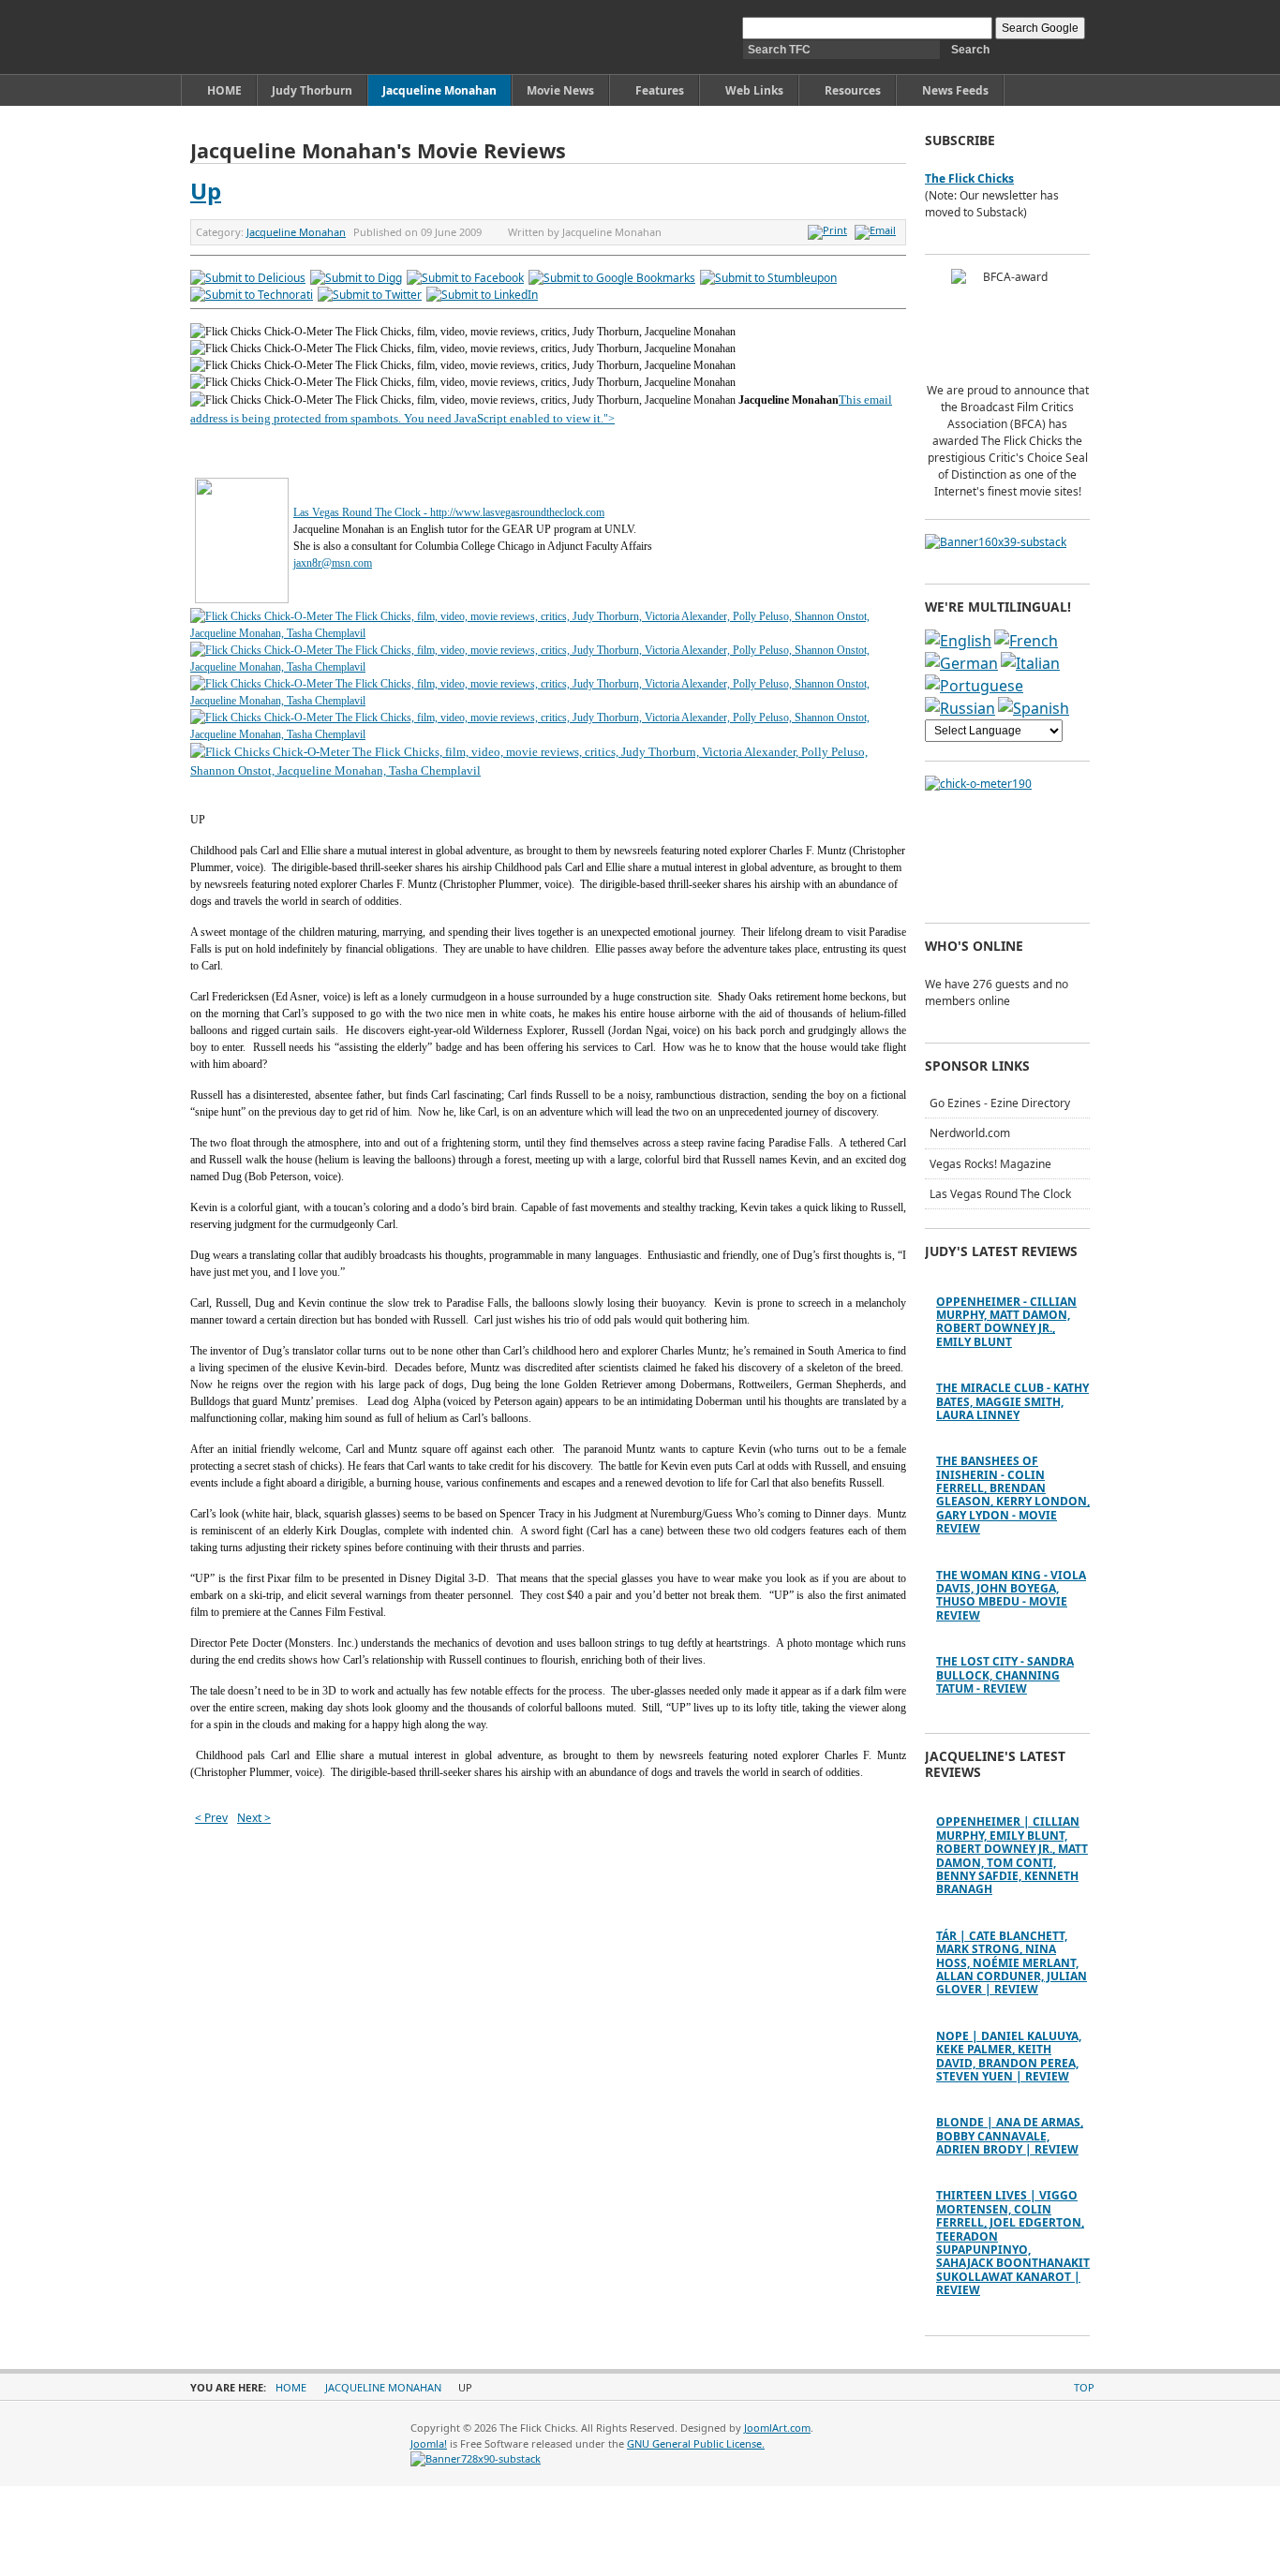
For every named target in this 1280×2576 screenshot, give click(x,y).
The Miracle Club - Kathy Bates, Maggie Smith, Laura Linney (1012, 1401)
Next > (254, 1818)
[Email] (878, 230)
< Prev (211, 1818)
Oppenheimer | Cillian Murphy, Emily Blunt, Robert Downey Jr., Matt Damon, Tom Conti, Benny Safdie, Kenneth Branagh (1012, 1855)
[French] (1026, 641)
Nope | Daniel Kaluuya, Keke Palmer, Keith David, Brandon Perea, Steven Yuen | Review (1009, 2056)
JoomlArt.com (777, 2428)
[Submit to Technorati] (252, 295)
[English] (958, 641)
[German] (961, 663)
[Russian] (960, 708)
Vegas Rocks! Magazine (990, 1164)
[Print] (830, 230)
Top (1084, 2387)
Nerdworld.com (970, 1133)
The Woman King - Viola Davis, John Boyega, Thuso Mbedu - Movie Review (1011, 1595)
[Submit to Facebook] (465, 278)
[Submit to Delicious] (248, 278)
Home (291, 2387)
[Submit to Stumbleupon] (768, 278)
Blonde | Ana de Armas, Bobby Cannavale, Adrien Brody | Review (1010, 2136)
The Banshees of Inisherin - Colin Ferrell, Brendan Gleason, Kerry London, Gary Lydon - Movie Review (1013, 1495)
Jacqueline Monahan (296, 232)
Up (206, 191)
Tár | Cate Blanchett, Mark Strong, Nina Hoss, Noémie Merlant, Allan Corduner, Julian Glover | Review (1012, 1963)
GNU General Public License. (696, 2443)
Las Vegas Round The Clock (1000, 1194)
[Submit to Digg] (356, 278)
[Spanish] (1034, 708)
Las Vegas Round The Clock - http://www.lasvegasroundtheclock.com (449, 512)
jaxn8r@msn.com (333, 563)
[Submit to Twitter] (370, 295)
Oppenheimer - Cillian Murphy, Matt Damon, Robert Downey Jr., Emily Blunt (1006, 1322)
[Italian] (1030, 663)
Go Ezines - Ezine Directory (1000, 1103)
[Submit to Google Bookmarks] (612, 278)
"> (609, 419)
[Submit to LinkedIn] (482, 295)
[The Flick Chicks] (278, 37)
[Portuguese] (974, 686)
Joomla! (429, 2443)
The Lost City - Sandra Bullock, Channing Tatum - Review (1005, 1675)
